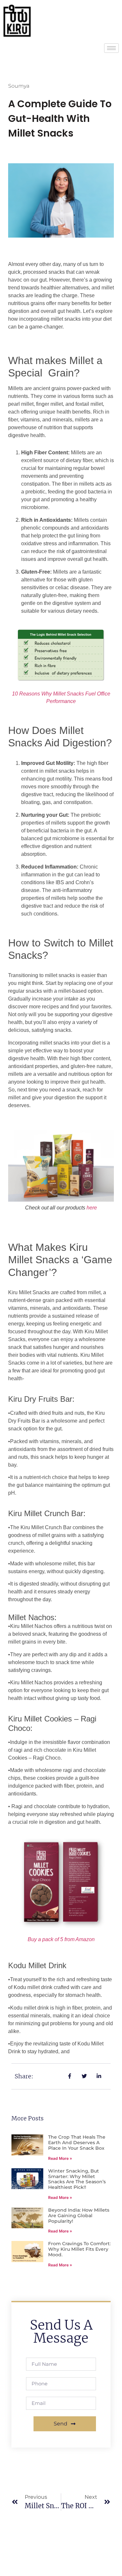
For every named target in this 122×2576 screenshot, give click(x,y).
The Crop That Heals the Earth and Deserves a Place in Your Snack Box (77, 2143)
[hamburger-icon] (111, 48)
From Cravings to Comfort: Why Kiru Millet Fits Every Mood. (79, 2249)
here (92, 1208)
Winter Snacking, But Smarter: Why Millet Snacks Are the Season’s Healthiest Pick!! (77, 2179)
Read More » (60, 2158)
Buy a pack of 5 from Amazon (61, 1939)
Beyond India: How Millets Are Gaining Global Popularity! (79, 2216)
